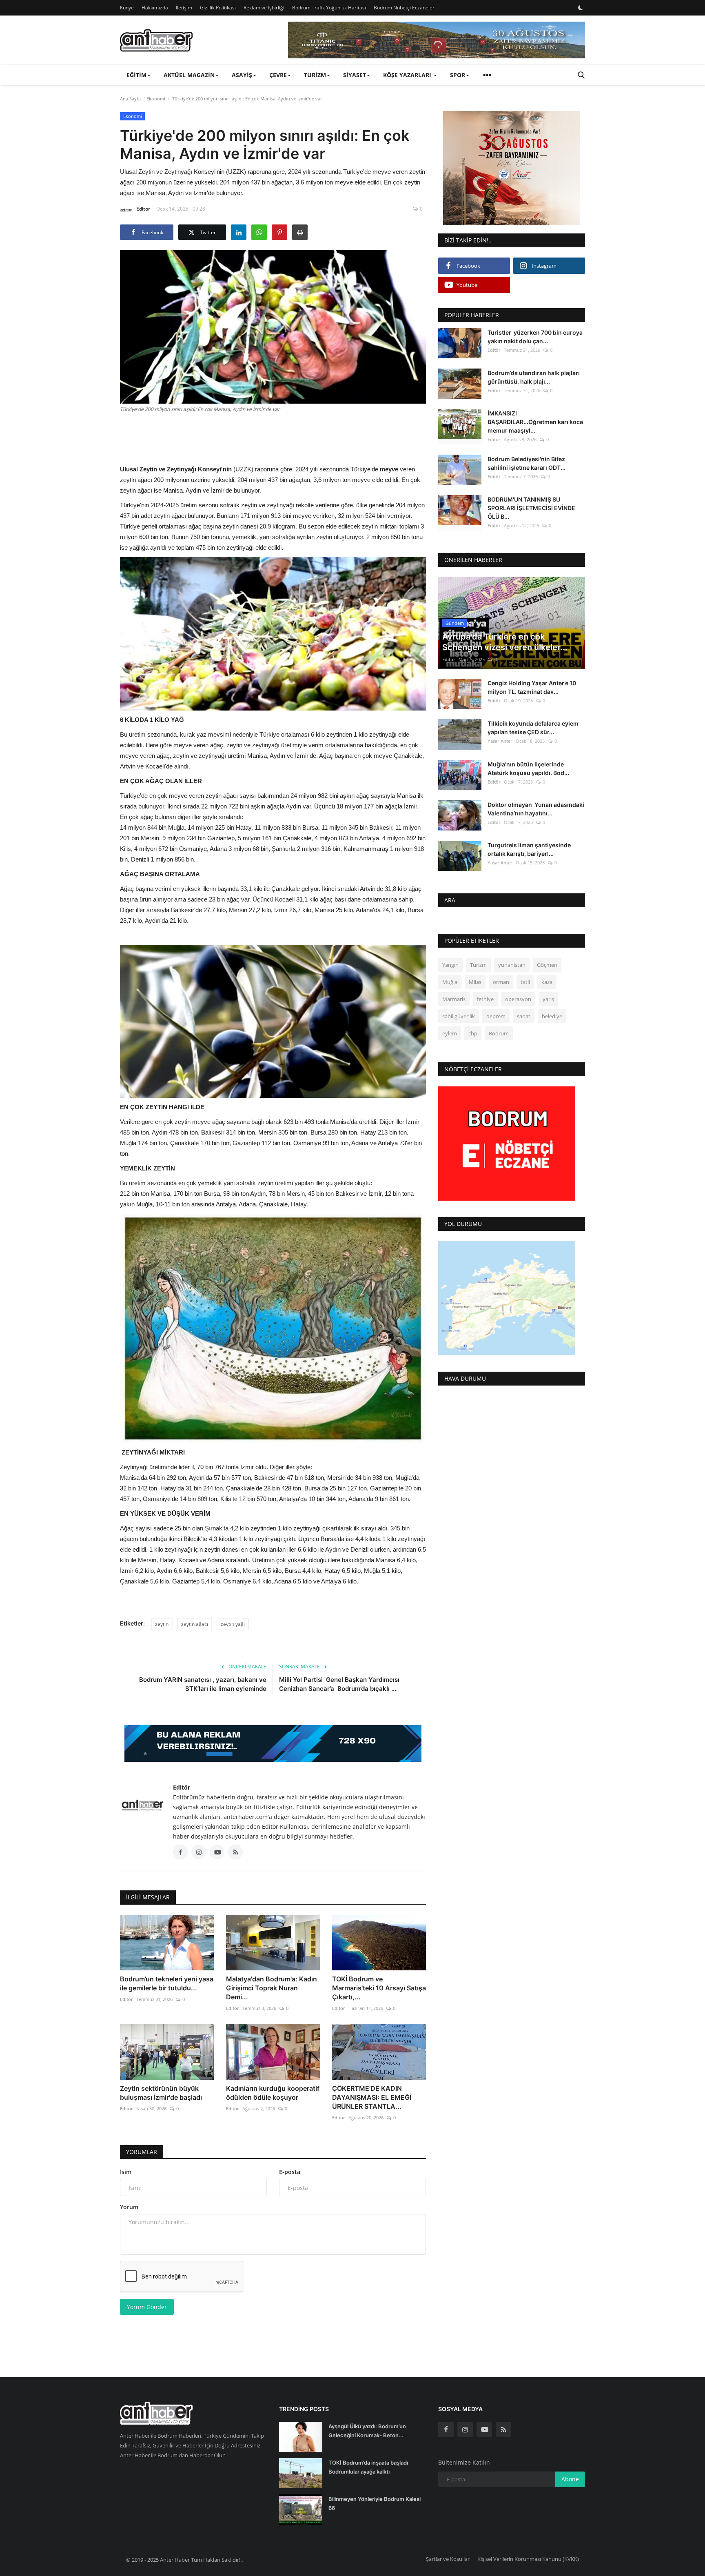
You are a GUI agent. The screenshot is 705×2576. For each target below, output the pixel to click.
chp (473, 1034)
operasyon (518, 999)
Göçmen (547, 965)
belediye (552, 1017)
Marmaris (454, 999)
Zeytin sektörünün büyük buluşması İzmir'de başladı (162, 2093)
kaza (547, 982)
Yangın (450, 965)
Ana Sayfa (130, 99)
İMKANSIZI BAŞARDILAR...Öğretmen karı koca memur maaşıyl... (535, 422)
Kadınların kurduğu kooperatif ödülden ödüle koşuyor (273, 2093)
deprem (496, 1017)
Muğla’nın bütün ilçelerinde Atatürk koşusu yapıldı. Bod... (528, 768)
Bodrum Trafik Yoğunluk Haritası (329, 8)
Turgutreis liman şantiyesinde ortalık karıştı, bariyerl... (529, 849)
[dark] (581, 8)
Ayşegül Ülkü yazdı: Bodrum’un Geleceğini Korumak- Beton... (367, 2431)
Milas (475, 982)
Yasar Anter (500, 741)
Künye (127, 8)
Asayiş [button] (242, 75)
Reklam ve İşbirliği (264, 8)
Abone (570, 2479)
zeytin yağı (233, 1624)
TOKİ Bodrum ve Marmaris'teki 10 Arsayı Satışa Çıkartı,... (379, 1988)
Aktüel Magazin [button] (189, 75)
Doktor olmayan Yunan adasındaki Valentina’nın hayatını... (536, 809)
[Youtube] (484, 2429)
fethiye (485, 999)
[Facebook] (446, 2429)
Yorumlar (142, 2152)
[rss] (503, 2429)
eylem (450, 1034)
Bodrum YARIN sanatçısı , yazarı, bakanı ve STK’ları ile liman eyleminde (203, 1684)
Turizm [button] (315, 75)
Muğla (450, 982)
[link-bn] (437, 40)
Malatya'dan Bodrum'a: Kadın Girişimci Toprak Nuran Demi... (272, 1988)
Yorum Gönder (147, 2307)
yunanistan (512, 965)
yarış (548, 999)
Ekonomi (156, 99)
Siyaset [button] (355, 75)
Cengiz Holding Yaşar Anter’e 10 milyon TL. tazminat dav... (532, 688)
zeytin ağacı (195, 1624)
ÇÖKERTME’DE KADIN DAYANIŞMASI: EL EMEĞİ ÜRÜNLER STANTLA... (372, 2097)
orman (501, 982)
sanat (524, 1017)
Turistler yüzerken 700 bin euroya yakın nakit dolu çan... (535, 337)
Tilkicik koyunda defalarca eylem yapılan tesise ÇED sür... (533, 728)
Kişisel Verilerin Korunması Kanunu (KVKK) (528, 2559)
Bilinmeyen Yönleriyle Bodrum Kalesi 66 (375, 2503)
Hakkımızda (155, 8)
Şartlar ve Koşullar (448, 2559)
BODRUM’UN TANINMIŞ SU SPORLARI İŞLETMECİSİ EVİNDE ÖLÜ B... (531, 508)
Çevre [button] (278, 75)
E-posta (290, 2172)
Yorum (129, 2207)
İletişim (184, 8)
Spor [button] (458, 75)
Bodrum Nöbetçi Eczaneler (404, 8)
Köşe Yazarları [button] (408, 75)
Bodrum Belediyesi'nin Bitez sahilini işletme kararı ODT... (527, 463)
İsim (126, 2172)
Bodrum (499, 1034)
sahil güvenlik (459, 1017)
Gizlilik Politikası (218, 8)
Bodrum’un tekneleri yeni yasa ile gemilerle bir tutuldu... (167, 1983)
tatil (525, 982)
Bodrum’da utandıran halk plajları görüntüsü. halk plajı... (534, 377)
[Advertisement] (273, 437)
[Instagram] (465, 2429)
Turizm (478, 965)
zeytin (162, 1624)
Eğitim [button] (136, 75)
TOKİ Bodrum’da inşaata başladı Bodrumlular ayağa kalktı (368, 2467)
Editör (143, 209)
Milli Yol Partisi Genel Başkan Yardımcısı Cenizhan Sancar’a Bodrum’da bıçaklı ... (339, 1684)
